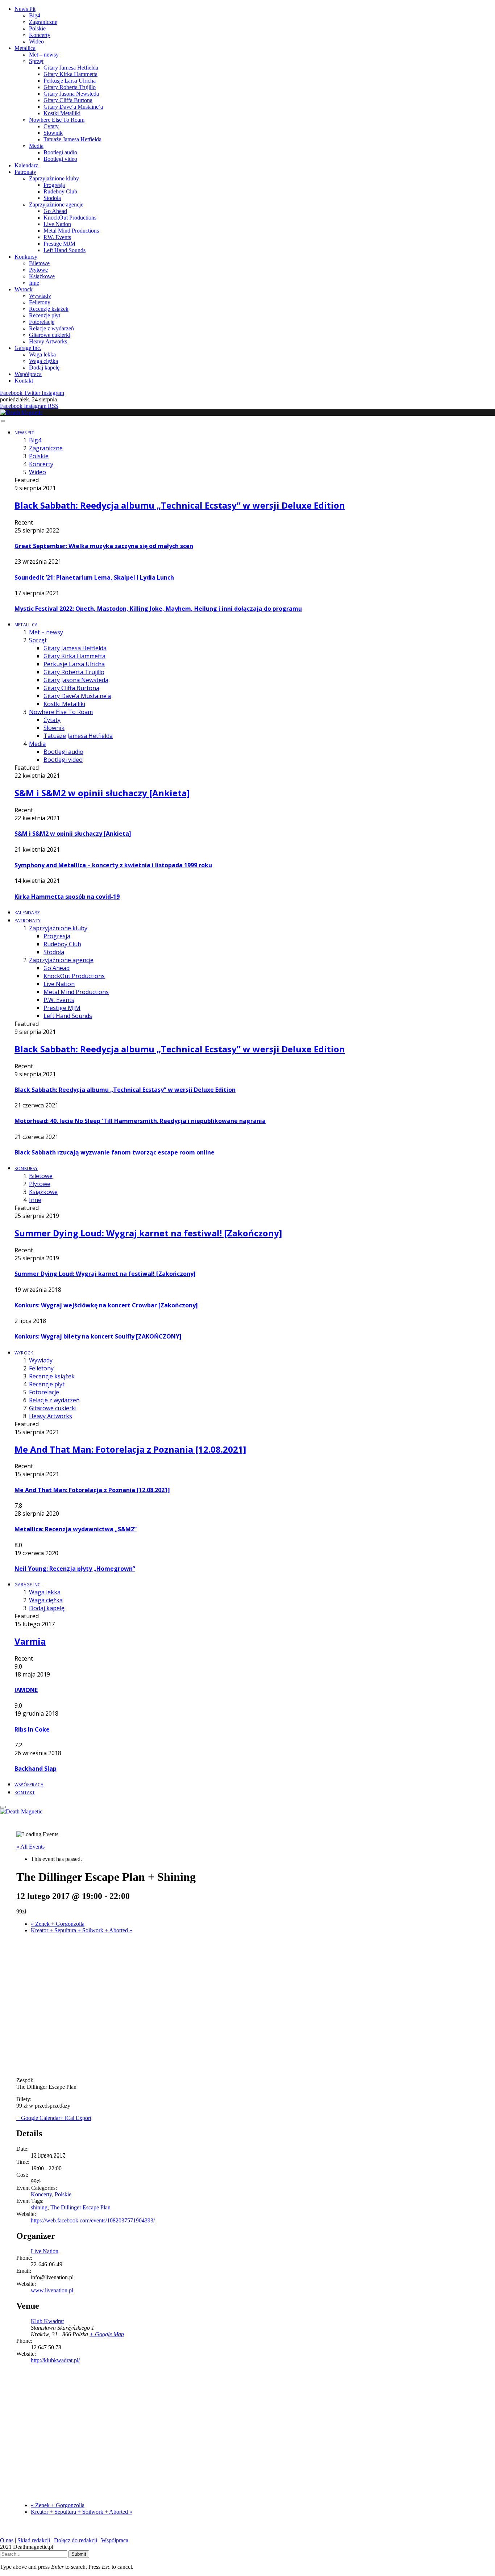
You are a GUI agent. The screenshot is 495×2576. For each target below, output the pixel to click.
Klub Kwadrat (47, 2321)
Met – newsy (44, 55)
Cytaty (51, 126)
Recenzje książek (49, 309)
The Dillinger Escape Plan (80, 2207)
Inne (34, 283)
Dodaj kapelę (44, 368)
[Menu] (3, 421)
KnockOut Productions (70, 218)
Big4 (35, 15)
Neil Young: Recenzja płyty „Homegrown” (75, 1569)
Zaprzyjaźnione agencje (56, 204)
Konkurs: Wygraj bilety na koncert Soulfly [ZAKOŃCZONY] (98, 1336)
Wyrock (24, 289)
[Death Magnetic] (21, 412)
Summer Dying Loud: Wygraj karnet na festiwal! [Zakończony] (148, 1233)
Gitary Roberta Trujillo (70, 87)
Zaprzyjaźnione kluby (54, 178)
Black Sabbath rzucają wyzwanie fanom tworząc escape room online (115, 1152)
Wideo (36, 41)
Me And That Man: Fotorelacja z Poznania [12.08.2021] (130, 1449)
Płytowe (38, 270)
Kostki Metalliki (62, 113)
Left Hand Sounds (65, 250)
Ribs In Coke (32, 1729)
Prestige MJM (59, 244)
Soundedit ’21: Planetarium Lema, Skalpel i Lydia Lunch (94, 577)
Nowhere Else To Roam (57, 120)
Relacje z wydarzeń (51, 328)
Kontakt (24, 381)
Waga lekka (42, 354)
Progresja (54, 185)
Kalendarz (26, 165)
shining (39, 2207)
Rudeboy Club (60, 191)
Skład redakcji (34, 2540)
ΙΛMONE (26, 1690)
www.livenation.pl (52, 2290)
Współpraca (28, 374)
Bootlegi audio (60, 152)
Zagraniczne (43, 22)
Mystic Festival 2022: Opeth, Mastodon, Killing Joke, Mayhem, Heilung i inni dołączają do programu (158, 609)
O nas (7, 2540)
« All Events (30, 1847)
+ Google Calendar (38, 2118)
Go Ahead (55, 211)
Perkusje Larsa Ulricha (70, 81)
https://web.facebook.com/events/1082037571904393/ (93, 2220)
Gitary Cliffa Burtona (68, 100)
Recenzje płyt (45, 315)
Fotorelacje (42, 322)
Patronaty (25, 172)
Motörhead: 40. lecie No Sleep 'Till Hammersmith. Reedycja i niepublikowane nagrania (140, 1121)
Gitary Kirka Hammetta (70, 74)
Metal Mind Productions (71, 231)
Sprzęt (36, 61)
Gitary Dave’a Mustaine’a (73, 107)
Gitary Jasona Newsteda (71, 94)
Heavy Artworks (48, 341)
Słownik (53, 133)
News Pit (25, 9)
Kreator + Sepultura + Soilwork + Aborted (82, 1930)
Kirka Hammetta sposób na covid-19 (67, 897)
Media (36, 146)
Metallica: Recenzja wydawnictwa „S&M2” (76, 1529)
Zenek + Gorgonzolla (58, 1924)
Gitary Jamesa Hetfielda (71, 68)
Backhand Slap (36, 1769)
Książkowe (42, 276)
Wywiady (40, 296)
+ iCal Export (76, 2118)
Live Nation (57, 224)
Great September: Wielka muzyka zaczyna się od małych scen (104, 546)
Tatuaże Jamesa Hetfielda (72, 139)
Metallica (25, 48)
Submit (79, 2554)
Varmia (30, 1641)
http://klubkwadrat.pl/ (55, 2360)
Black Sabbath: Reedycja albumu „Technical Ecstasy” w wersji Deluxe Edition (180, 505)
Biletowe (39, 263)
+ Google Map (107, 2334)
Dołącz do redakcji (76, 2540)
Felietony (40, 302)
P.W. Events (57, 237)
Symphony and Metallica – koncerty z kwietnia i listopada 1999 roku (113, 865)
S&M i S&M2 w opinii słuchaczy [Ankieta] (102, 793)
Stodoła (52, 198)
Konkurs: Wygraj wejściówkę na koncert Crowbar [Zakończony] (106, 1305)
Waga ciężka (43, 361)
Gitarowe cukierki (50, 335)
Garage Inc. (28, 348)
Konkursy (26, 257)
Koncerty (40, 35)
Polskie (37, 28)
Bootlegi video (60, 159)
